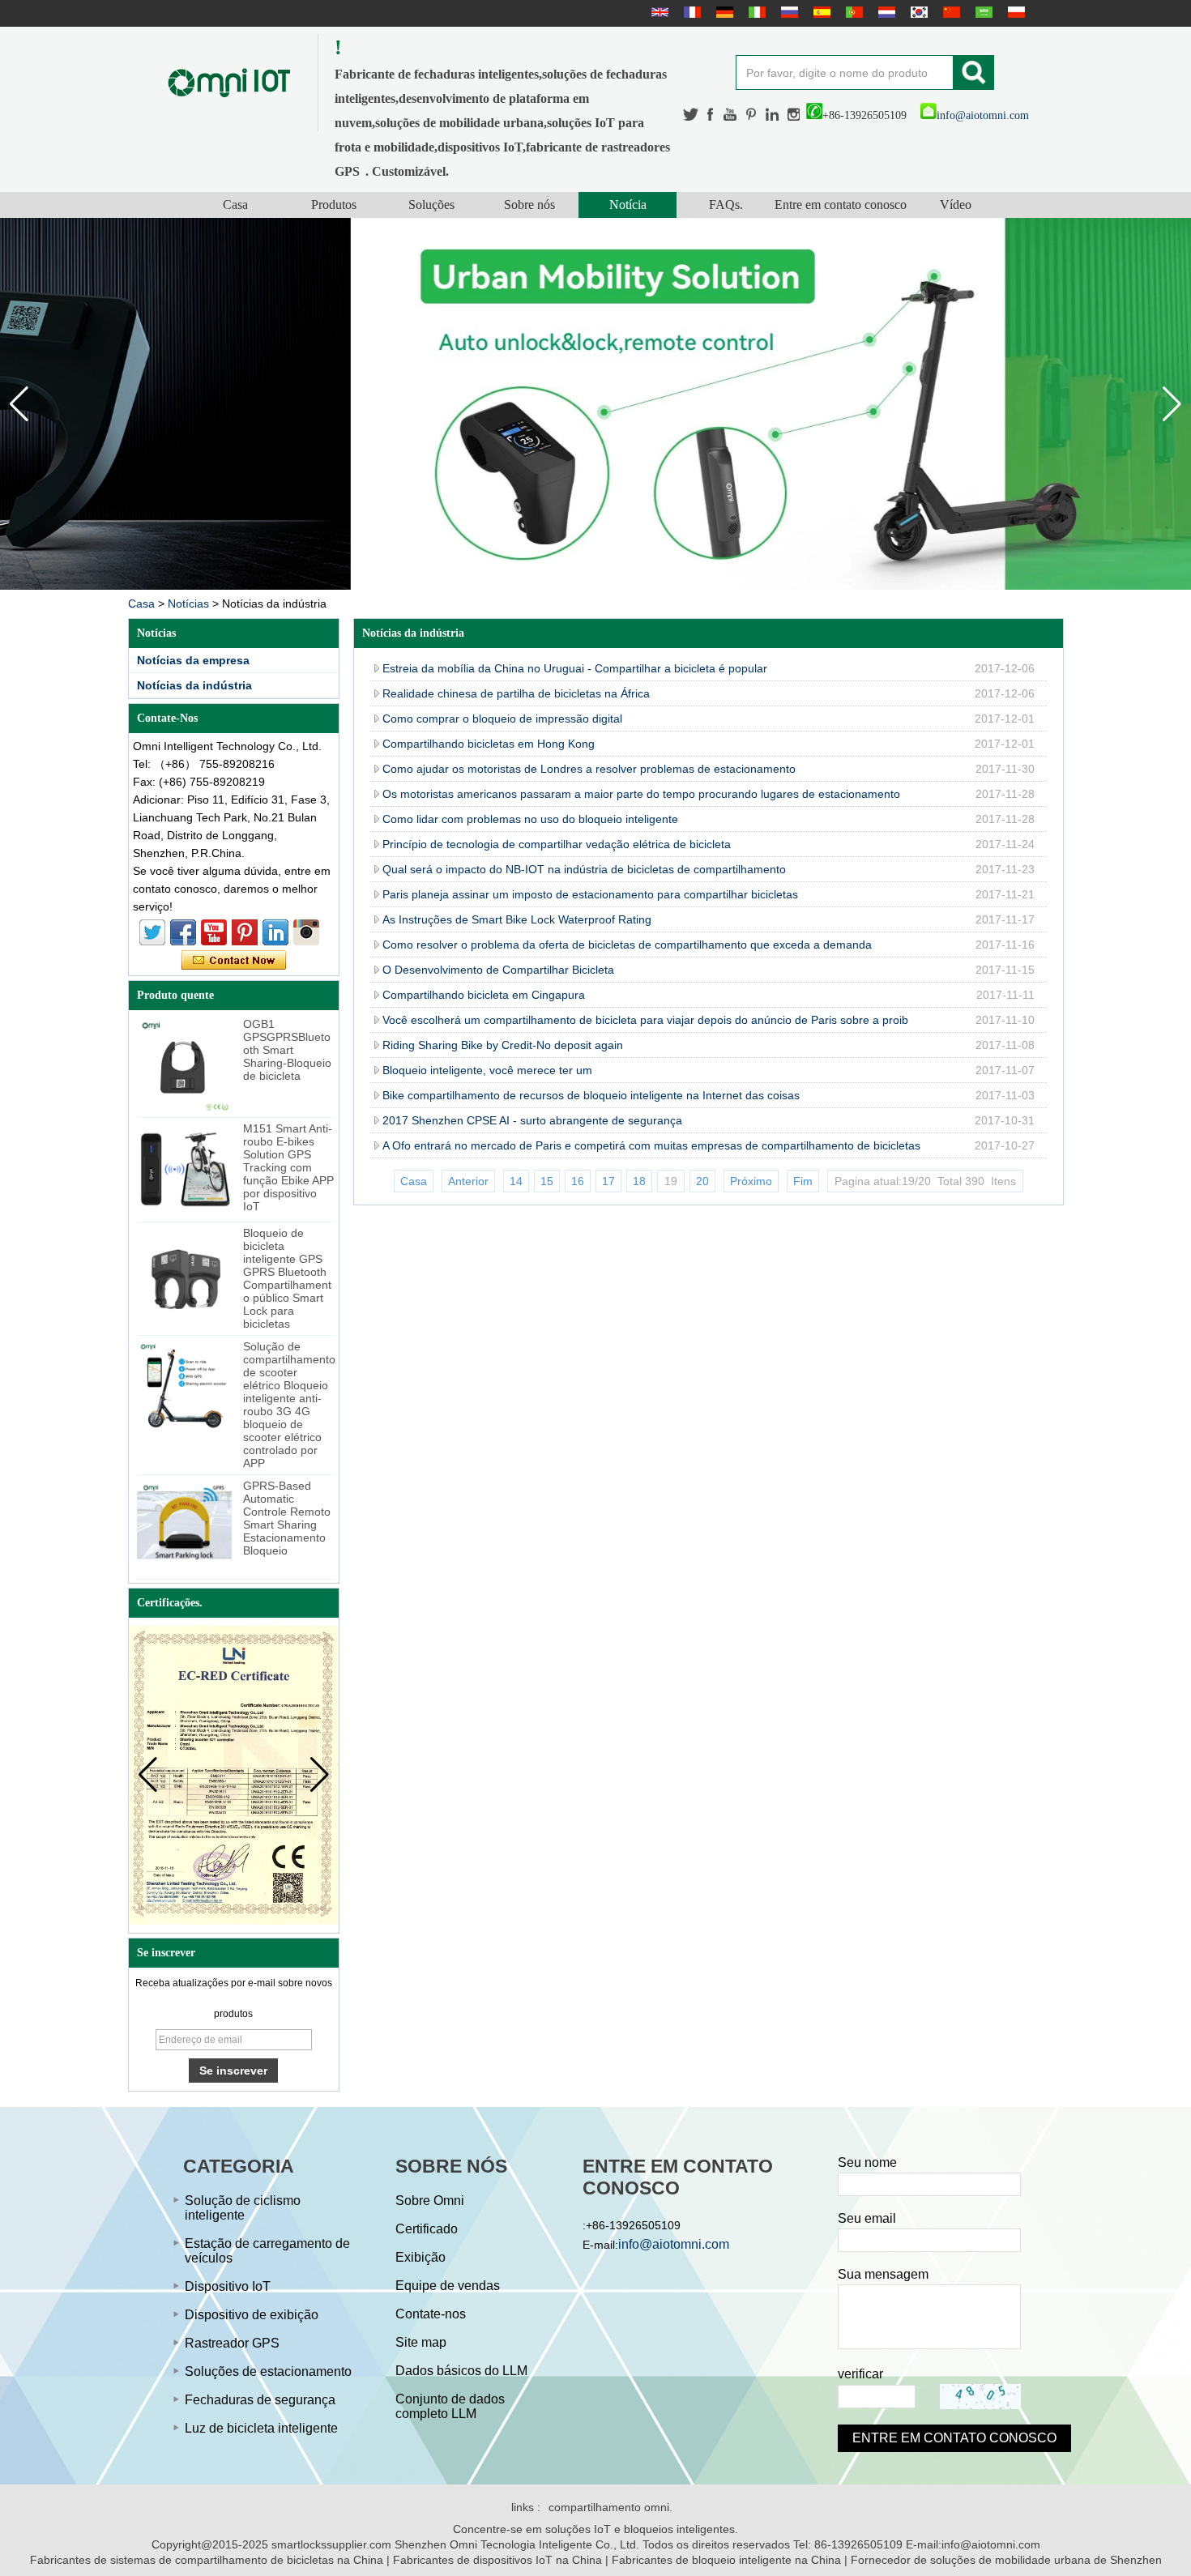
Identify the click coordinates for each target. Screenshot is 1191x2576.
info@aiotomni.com (983, 115)
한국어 (917, 12)
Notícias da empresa (193, 660)
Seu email (867, 2218)
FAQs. (726, 205)
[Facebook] (711, 115)
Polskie (1014, 12)
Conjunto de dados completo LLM (450, 2406)
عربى (982, 12)
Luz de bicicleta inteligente (261, 2428)
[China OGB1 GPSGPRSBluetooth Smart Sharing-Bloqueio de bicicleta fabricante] (184, 1065)
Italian (755, 12)
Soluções (431, 205)
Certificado (427, 2229)
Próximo (751, 1181)
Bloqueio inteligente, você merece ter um (487, 1070)
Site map (421, 2342)
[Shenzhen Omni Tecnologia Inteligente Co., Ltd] (229, 82)
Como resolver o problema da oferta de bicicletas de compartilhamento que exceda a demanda (627, 945)
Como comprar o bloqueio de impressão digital (502, 719)
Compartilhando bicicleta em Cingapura (484, 995)
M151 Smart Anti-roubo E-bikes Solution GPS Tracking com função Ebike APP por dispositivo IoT (288, 1167)
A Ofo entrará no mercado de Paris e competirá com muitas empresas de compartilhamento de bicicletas (651, 1145)
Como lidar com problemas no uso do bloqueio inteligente (530, 819)
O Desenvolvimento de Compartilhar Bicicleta (498, 970)
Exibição (420, 2257)
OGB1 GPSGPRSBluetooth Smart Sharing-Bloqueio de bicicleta (287, 1050)
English (658, 12)
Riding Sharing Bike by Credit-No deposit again (503, 1045)
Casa (235, 205)
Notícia (628, 205)
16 (578, 1181)
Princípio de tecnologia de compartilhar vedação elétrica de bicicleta (557, 844)
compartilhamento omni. (610, 2507)
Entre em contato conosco (841, 205)
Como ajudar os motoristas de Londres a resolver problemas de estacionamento (589, 769)
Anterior (468, 1181)
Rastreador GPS (232, 2343)
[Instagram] (794, 115)
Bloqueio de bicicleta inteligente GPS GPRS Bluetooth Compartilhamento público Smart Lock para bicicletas (287, 1278)
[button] (1172, 404)
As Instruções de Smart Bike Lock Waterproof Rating (517, 919)
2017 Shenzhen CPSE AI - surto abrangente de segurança (532, 1120)
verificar (860, 2374)
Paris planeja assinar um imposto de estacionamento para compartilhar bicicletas (590, 894)
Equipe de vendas (448, 2286)
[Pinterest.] (752, 115)
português (852, 12)
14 (516, 1181)
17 (608, 1181)
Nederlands (885, 12)
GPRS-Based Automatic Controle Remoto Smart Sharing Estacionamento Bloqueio (287, 1518)
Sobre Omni (430, 2201)
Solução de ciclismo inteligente (243, 2208)
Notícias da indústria (194, 685)
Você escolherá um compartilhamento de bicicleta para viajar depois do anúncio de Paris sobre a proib (645, 1020)
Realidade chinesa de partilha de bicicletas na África (516, 693)
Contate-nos (431, 2314)
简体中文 (950, 12)
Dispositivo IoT (228, 2286)
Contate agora (234, 961)
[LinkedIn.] (773, 115)
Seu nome (867, 2162)
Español (820, 12)
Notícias (188, 603)
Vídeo (956, 205)
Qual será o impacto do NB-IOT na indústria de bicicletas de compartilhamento (584, 869)
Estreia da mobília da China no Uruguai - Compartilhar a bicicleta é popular (575, 668)
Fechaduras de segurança (260, 2400)
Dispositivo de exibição (252, 2315)
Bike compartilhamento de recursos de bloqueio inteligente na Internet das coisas (591, 1095)
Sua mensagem (883, 2274)
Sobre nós (529, 205)
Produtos (334, 205)
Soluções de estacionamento (268, 2371)
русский (788, 12)
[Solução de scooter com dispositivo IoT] (595, 404)
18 (639, 1181)
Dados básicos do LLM (461, 2371)
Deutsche (723, 12)
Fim (803, 1181)
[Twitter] (691, 115)
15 (547, 1181)
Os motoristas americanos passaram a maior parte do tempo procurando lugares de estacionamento (641, 794)
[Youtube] (731, 115)
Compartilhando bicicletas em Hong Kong (489, 744)
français (690, 12)
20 (702, 1181)
